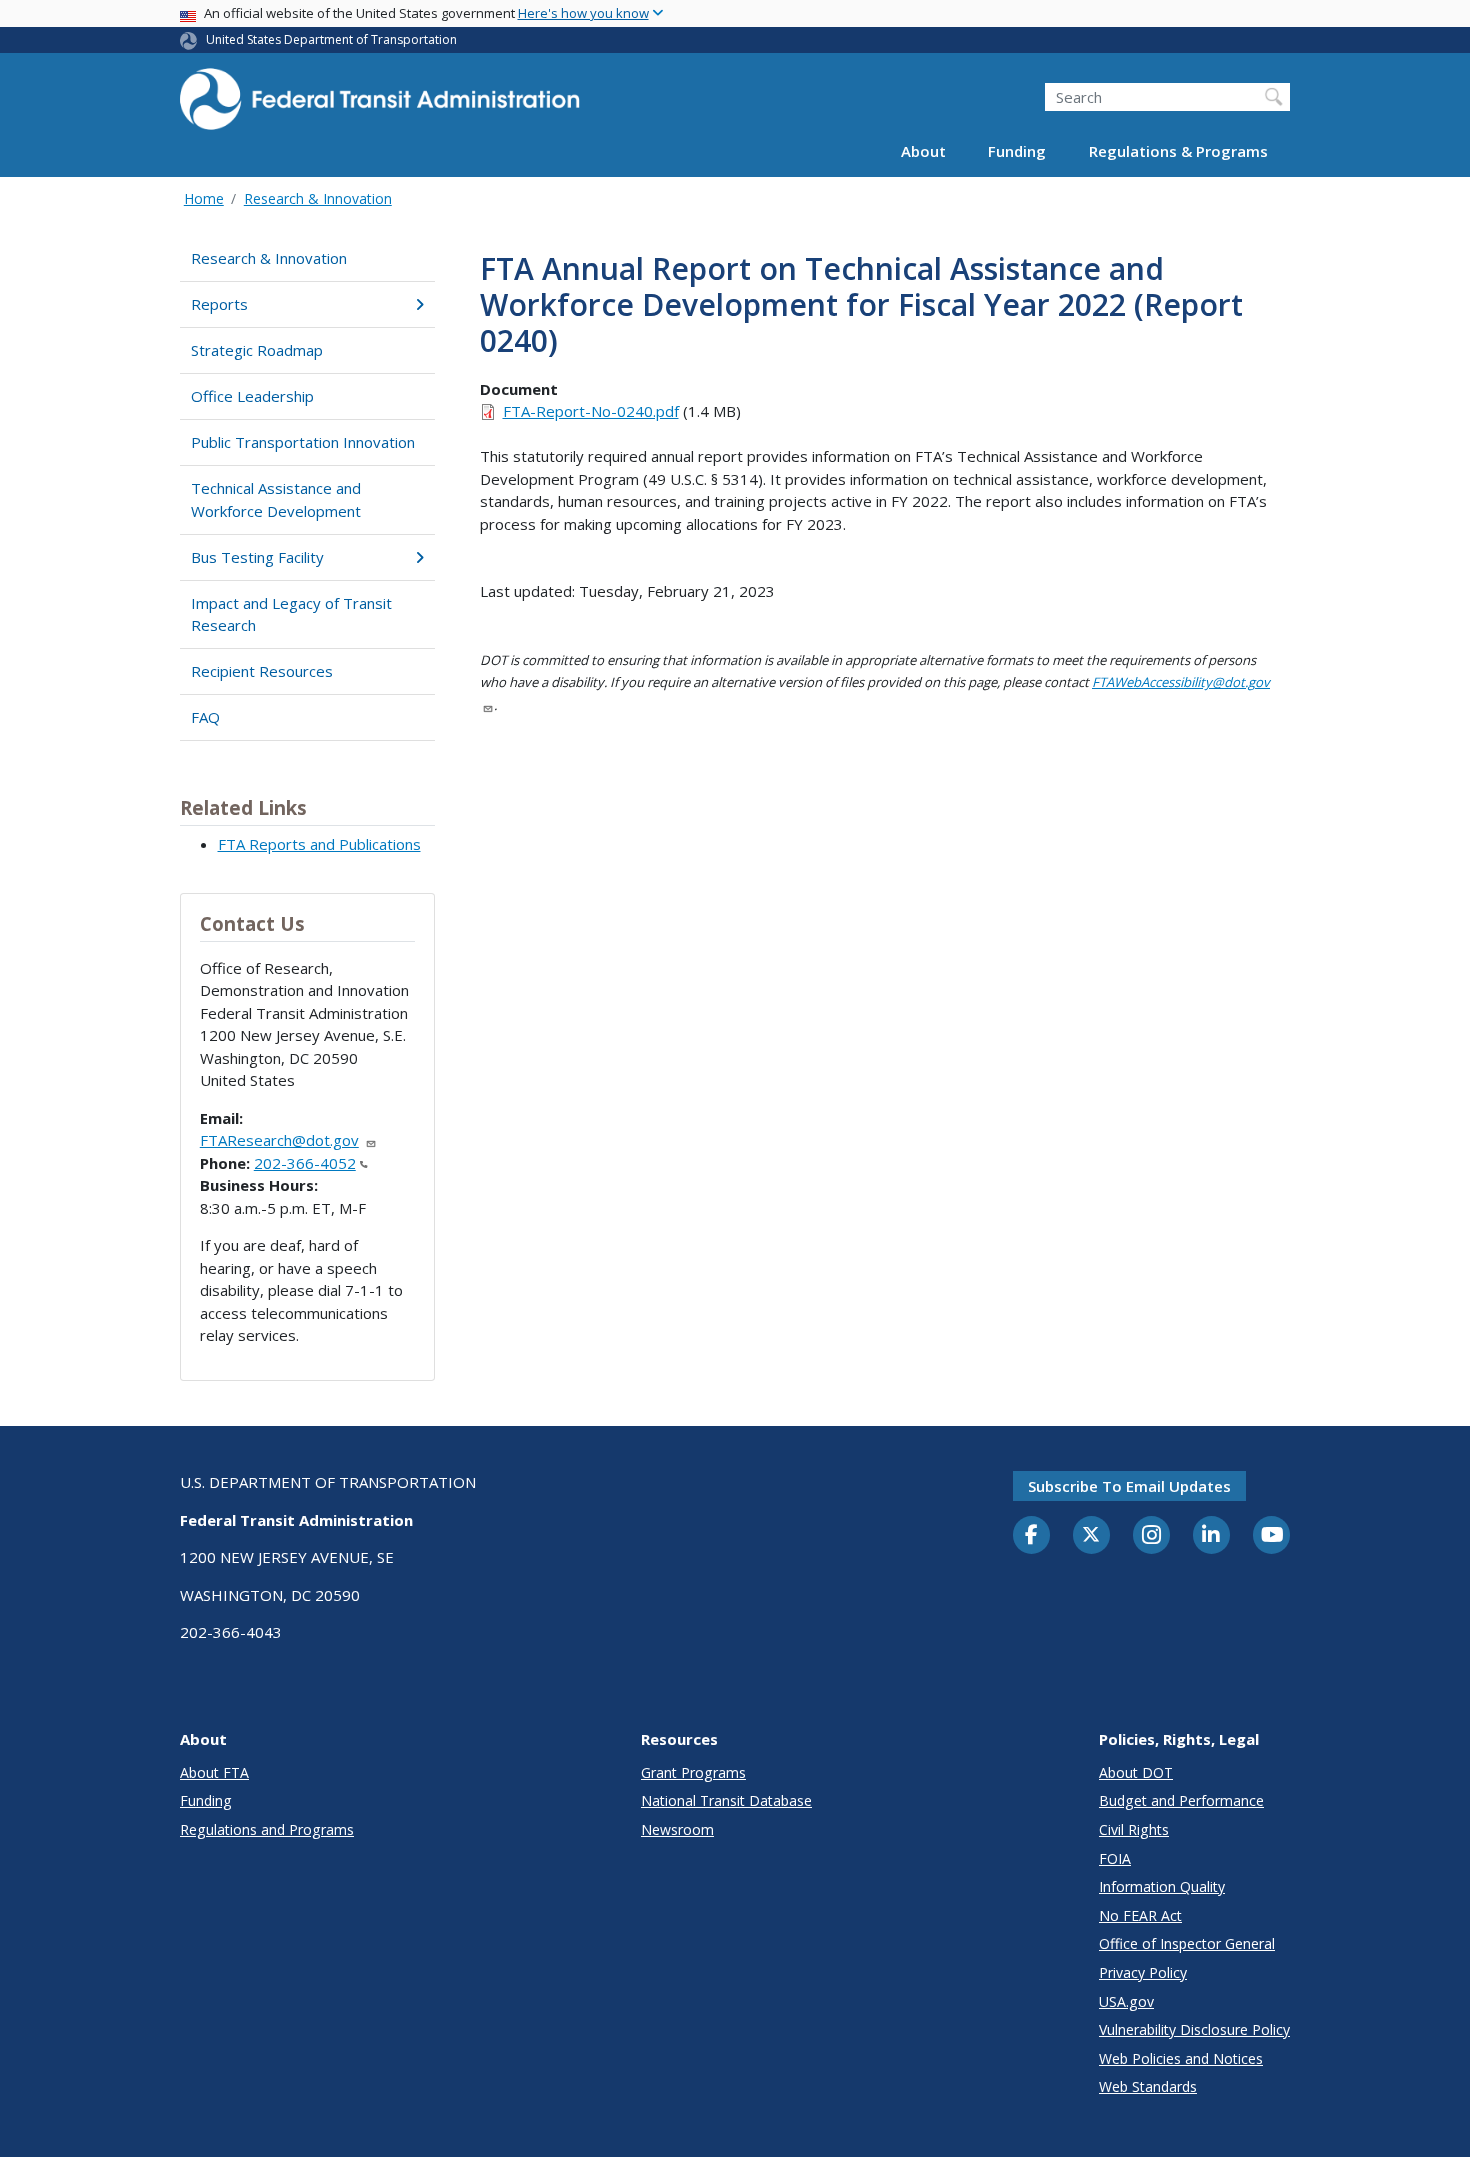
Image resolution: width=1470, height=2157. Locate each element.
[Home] (380, 105)
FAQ (205, 717)
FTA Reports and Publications (319, 844)
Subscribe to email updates (1129, 1486)
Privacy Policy (1143, 1972)
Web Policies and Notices (1181, 2058)
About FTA (214, 1772)
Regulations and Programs (267, 1829)
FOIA (1115, 1858)
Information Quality (1162, 1886)
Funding (1017, 152)
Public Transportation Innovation (303, 442)
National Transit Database (726, 1800)
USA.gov (1126, 2001)
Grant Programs (693, 1772)
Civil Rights (1134, 1829)
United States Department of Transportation (331, 39)
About (923, 152)
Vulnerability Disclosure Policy (1194, 2029)
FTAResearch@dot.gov (279, 1140)
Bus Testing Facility (257, 557)
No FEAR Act (1140, 1915)
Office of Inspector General (1187, 1943)
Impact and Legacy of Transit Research (291, 614)
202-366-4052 (305, 1163)
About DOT (1136, 1772)
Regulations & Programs (1178, 152)
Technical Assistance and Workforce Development (276, 499)
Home (204, 198)
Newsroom (677, 1829)
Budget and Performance (1181, 1800)
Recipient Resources (262, 671)
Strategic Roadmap (257, 350)
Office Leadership (252, 396)
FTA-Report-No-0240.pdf (591, 411)
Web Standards (1148, 2086)
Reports (219, 304)
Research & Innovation (318, 198)
